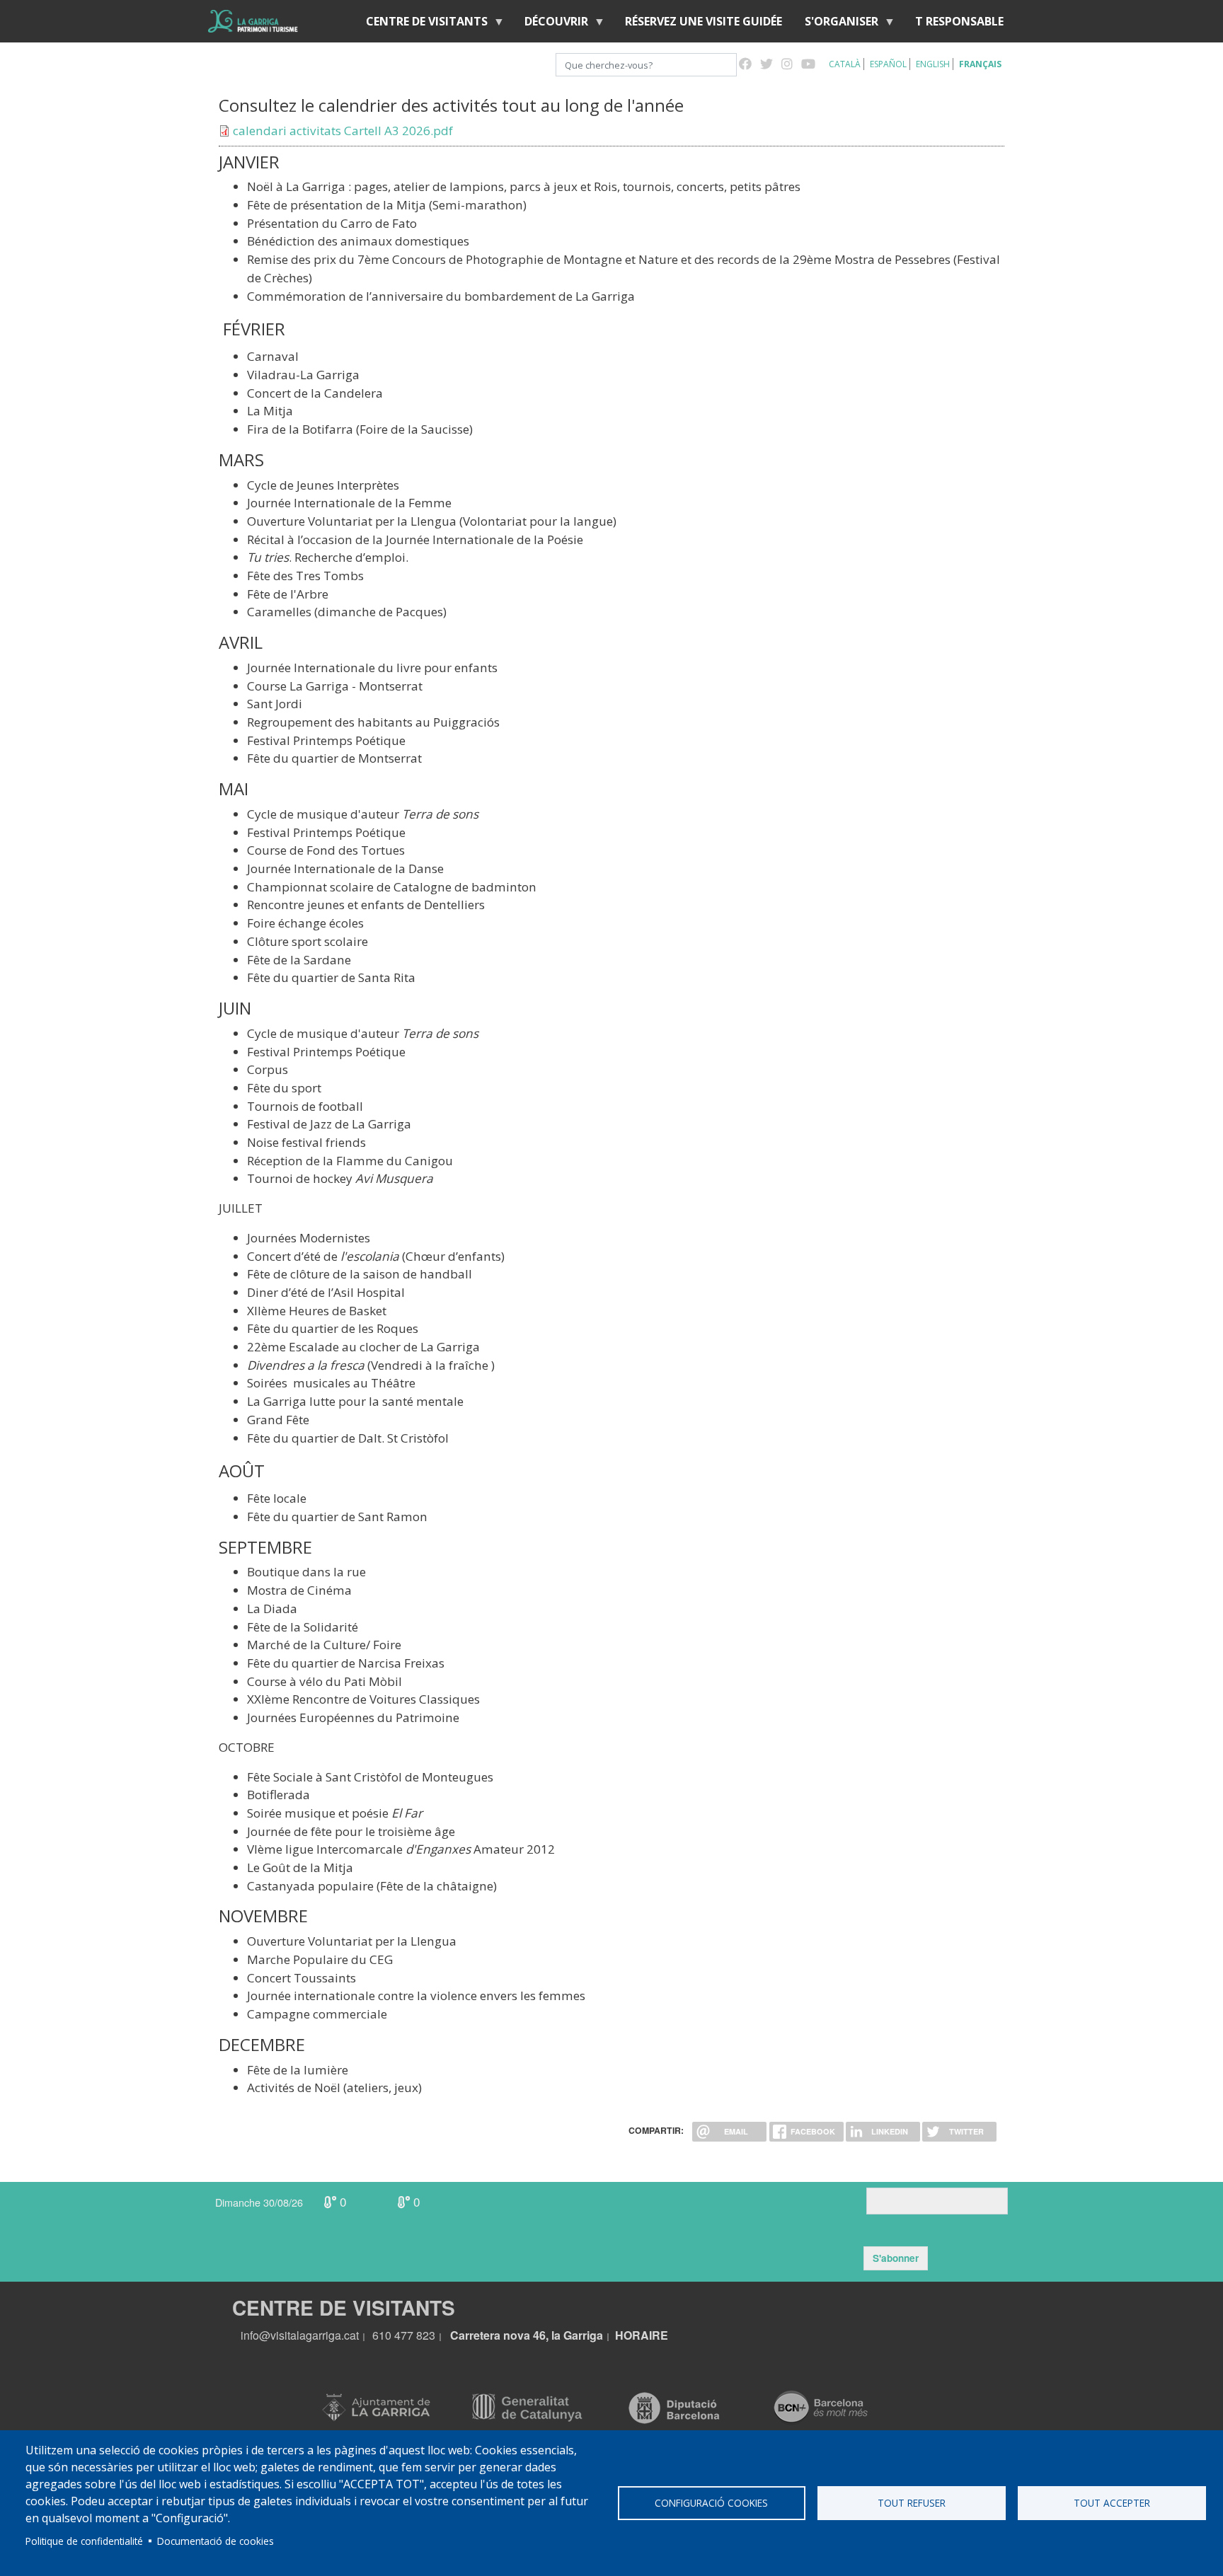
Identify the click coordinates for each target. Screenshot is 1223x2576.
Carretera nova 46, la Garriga (527, 2335)
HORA (632, 2335)
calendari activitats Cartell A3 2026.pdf (343, 131)
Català (845, 64)
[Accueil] (253, 21)
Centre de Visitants (421, 24)
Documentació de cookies (216, 2541)
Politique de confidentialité (84, 2541)
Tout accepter (1112, 2503)
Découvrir (551, 24)
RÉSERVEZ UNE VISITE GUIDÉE (704, 21)
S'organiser (836, 24)
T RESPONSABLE (959, 21)
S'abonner (896, 2258)
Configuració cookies (711, 2503)
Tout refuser (912, 2503)
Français (980, 64)
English (933, 64)
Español (888, 64)
